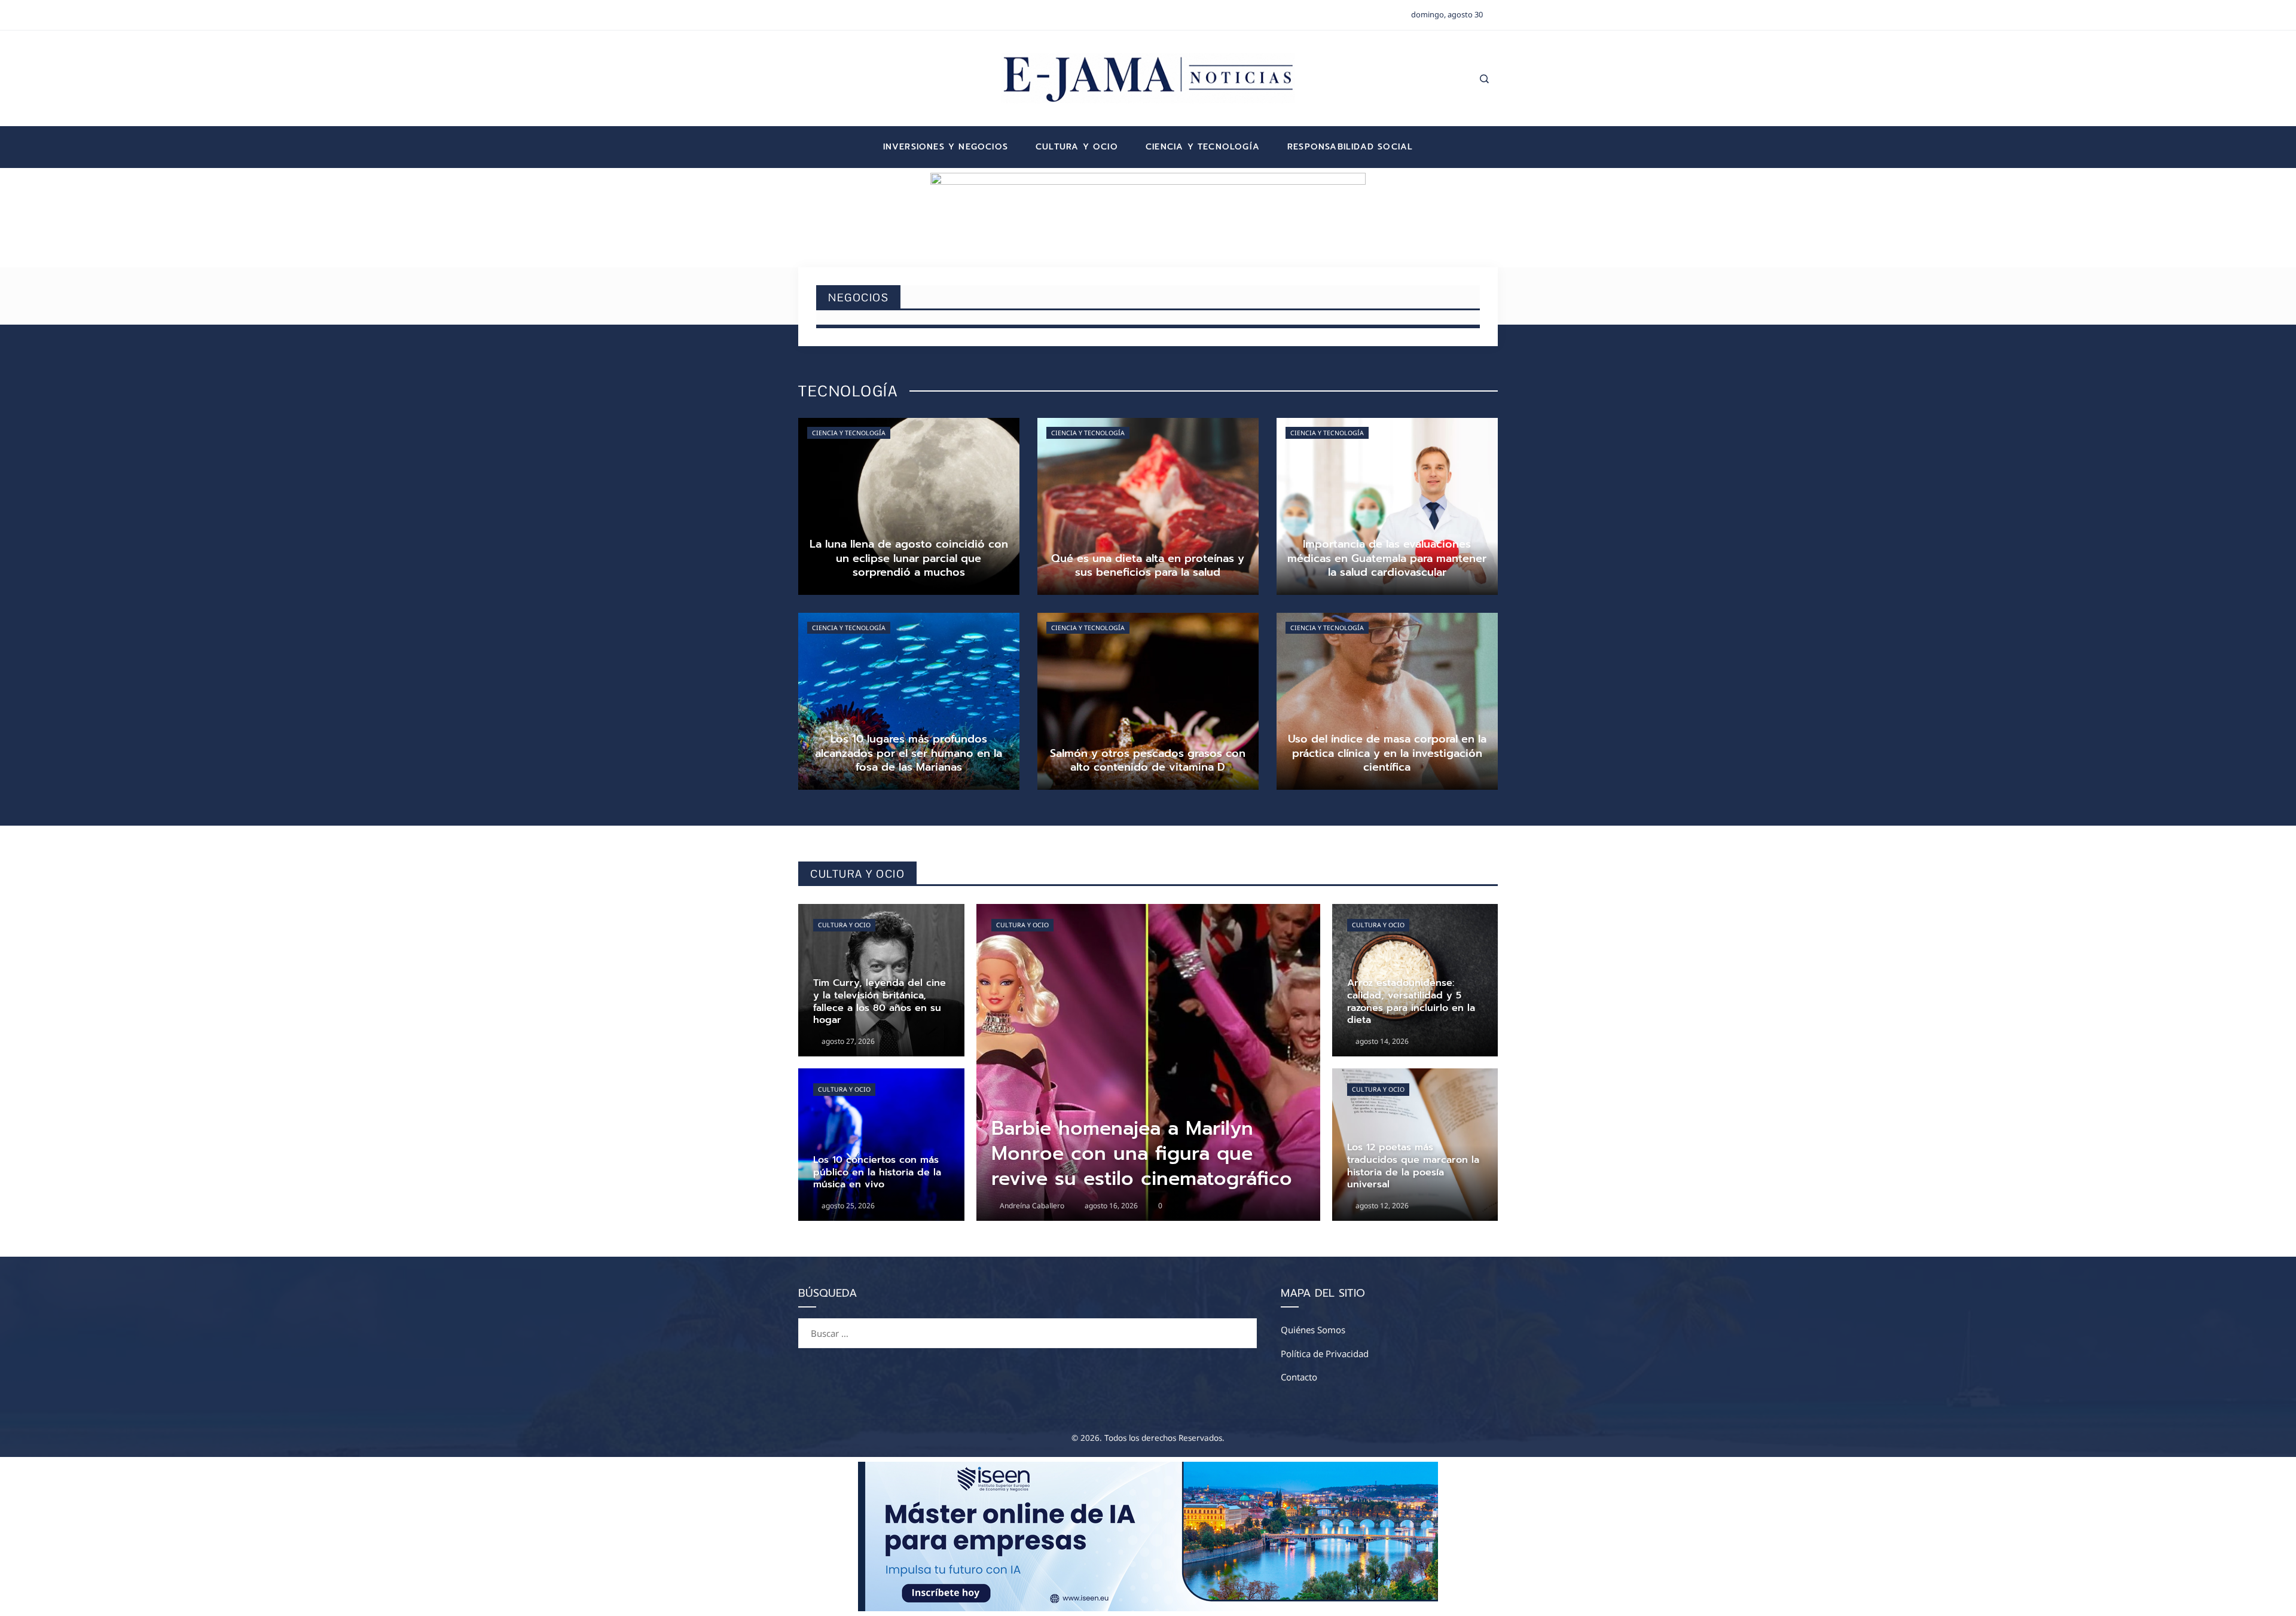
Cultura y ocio (844, 925)
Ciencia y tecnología (849, 433)
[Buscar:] (1028, 1325)
